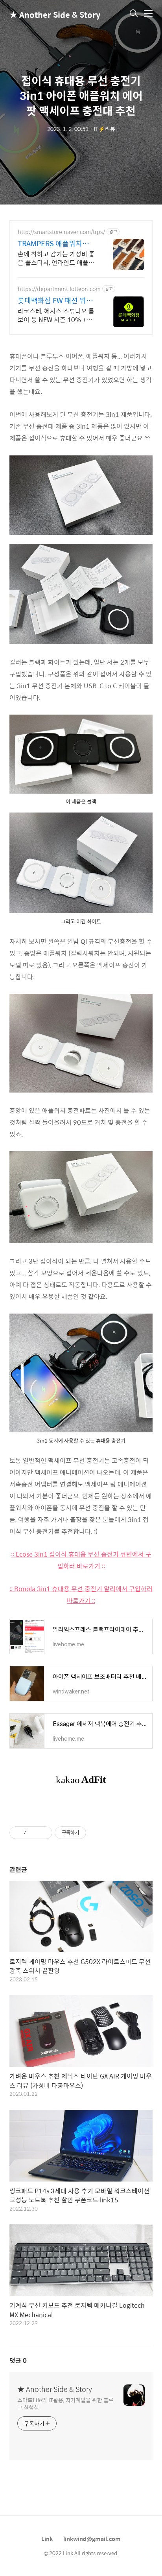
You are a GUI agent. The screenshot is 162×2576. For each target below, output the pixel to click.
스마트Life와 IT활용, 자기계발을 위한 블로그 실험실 (65, 2403)
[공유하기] (34, 1833)
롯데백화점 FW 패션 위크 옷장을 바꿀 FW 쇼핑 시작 (56, 300)
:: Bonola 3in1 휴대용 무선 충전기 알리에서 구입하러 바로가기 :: (81, 1595)
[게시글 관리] (43, 1833)
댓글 (18, 2360)
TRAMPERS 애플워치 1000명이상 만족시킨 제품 (55, 243)
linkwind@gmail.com (92, 2539)
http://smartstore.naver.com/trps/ (61, 232)
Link (47, 2539)
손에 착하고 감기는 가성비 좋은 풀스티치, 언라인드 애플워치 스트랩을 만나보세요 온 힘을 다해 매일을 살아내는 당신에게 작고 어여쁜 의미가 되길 (56, 258)
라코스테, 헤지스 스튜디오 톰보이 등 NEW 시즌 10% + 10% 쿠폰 (56, 315)
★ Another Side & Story (49, 14)
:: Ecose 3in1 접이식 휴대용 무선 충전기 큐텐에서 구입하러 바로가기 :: (81, 1560)
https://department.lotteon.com (59, 289)
